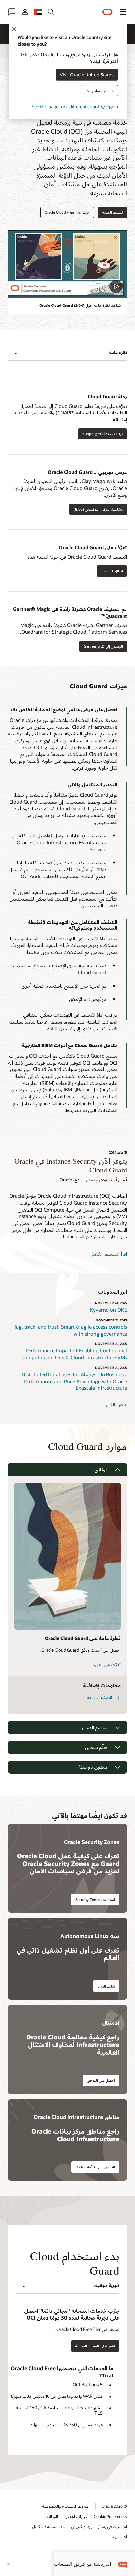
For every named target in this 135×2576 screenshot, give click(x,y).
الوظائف (51, 2516)
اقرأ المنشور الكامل (108, 1254)
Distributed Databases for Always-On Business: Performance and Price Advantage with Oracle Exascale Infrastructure (74, 1381)
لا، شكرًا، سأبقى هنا (99, 90)
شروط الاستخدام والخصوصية (65, 2506)
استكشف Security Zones (95, 1900)
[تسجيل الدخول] (25, 12)
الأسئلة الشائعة (100, 1697)
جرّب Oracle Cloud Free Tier (67, 212)
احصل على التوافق (101, 2080)
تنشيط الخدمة (113, 212)
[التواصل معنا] (12, 12)
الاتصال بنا (119, 2537)
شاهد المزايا (106, 1986)
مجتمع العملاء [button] (95, 1728)
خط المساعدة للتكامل (49, 2526)
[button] (123, 12)
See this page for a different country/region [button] (75, 106)
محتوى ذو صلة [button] (93, 1767)
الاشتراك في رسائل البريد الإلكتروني (99, 2526)
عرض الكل (117, 1404)
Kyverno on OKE (109, 1310)
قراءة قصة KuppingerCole (103, 434)
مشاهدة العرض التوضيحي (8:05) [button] (98, 509)
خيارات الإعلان (76, 2516)
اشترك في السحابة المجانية (95, 2346)
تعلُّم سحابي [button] (96, 1747)
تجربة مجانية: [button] (106, 2285)
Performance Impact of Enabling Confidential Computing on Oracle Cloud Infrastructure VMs (74, 1354)
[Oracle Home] (107, 12)
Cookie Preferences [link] (110, 2516)
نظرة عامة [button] (118, 352)
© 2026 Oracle (114, 2506)
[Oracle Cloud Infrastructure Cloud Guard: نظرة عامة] (67, 264)
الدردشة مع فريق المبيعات (83, 2564)
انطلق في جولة (112, 571)
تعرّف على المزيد (107, 1664)
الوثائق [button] (101, 1470)
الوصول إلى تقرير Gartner (103, 646)
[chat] (123, 2564)
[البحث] (51, 12)
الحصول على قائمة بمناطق (95, 2167)
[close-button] (9, 2564)
